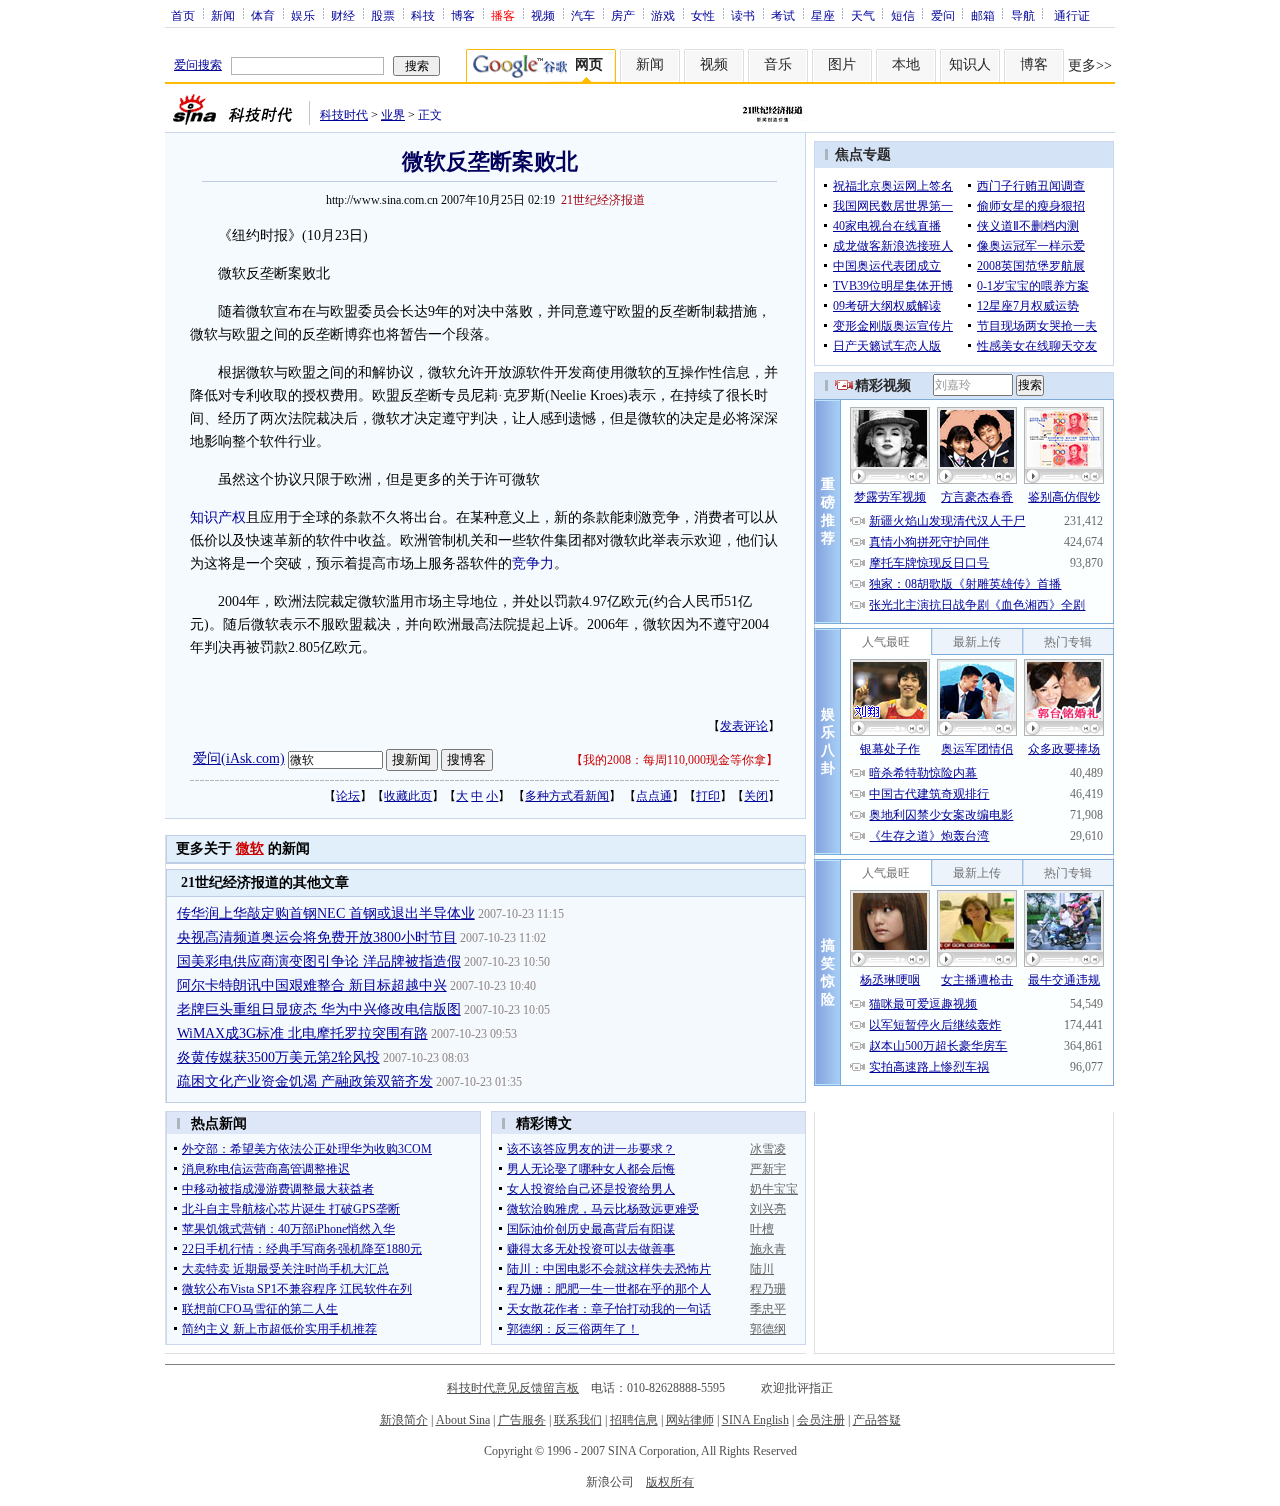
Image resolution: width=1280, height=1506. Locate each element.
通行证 (1072, 15)
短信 (903, 15)
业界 (393, 115)
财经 (343, 15)
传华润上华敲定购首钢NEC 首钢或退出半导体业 (326, 913)
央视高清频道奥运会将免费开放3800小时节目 (317, 937)
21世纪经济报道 (603, 200)
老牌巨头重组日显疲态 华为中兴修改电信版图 (319, 1009)
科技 (423, 15)
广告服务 (522, 1420)
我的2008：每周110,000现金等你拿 (674, 760)
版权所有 (670, 1482)
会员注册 (821, 1420)
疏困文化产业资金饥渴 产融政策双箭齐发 (305, 1081)
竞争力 (533, 563)
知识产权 (218, 517)
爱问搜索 (198, 65)
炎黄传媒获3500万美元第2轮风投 (278, 1057)
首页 (183, 15)
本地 (906, 64)
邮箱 (983, 15)
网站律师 (690, 1420)
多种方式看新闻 (567, 796)
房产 (623, 15)
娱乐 (303, 15)
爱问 (943, 15)
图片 (842, 64)
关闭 (756, 796)
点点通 (654, 796)
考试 (783, 15)
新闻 (223, 15)
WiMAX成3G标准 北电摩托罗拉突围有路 (302, 1033)
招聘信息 (634, 1420)
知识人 (970, 64)
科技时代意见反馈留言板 (513, 1388)
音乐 (778, 64)
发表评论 (744, 726)
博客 (463, 15)
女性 (703, 15)
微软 (250, 848)
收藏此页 (408, 796)
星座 (823, 15)
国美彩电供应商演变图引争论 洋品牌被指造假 (319, 961)
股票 (383, 15)
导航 (1023, 15)
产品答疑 (877, 1420)
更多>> (1090, 65)
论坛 (348, 796)
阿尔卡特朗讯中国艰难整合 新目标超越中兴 (312, 985)
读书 (743, 15)
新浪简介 (404, 1420)
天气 (863, 15)
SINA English (755, 1420)
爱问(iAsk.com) (239, 758)
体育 (263, 15)
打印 (708, 796)
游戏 (663, 15)
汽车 (583, 15)
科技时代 (344, 115)
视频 (543, 15)
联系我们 (578, 1420)
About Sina (463, 1420)
